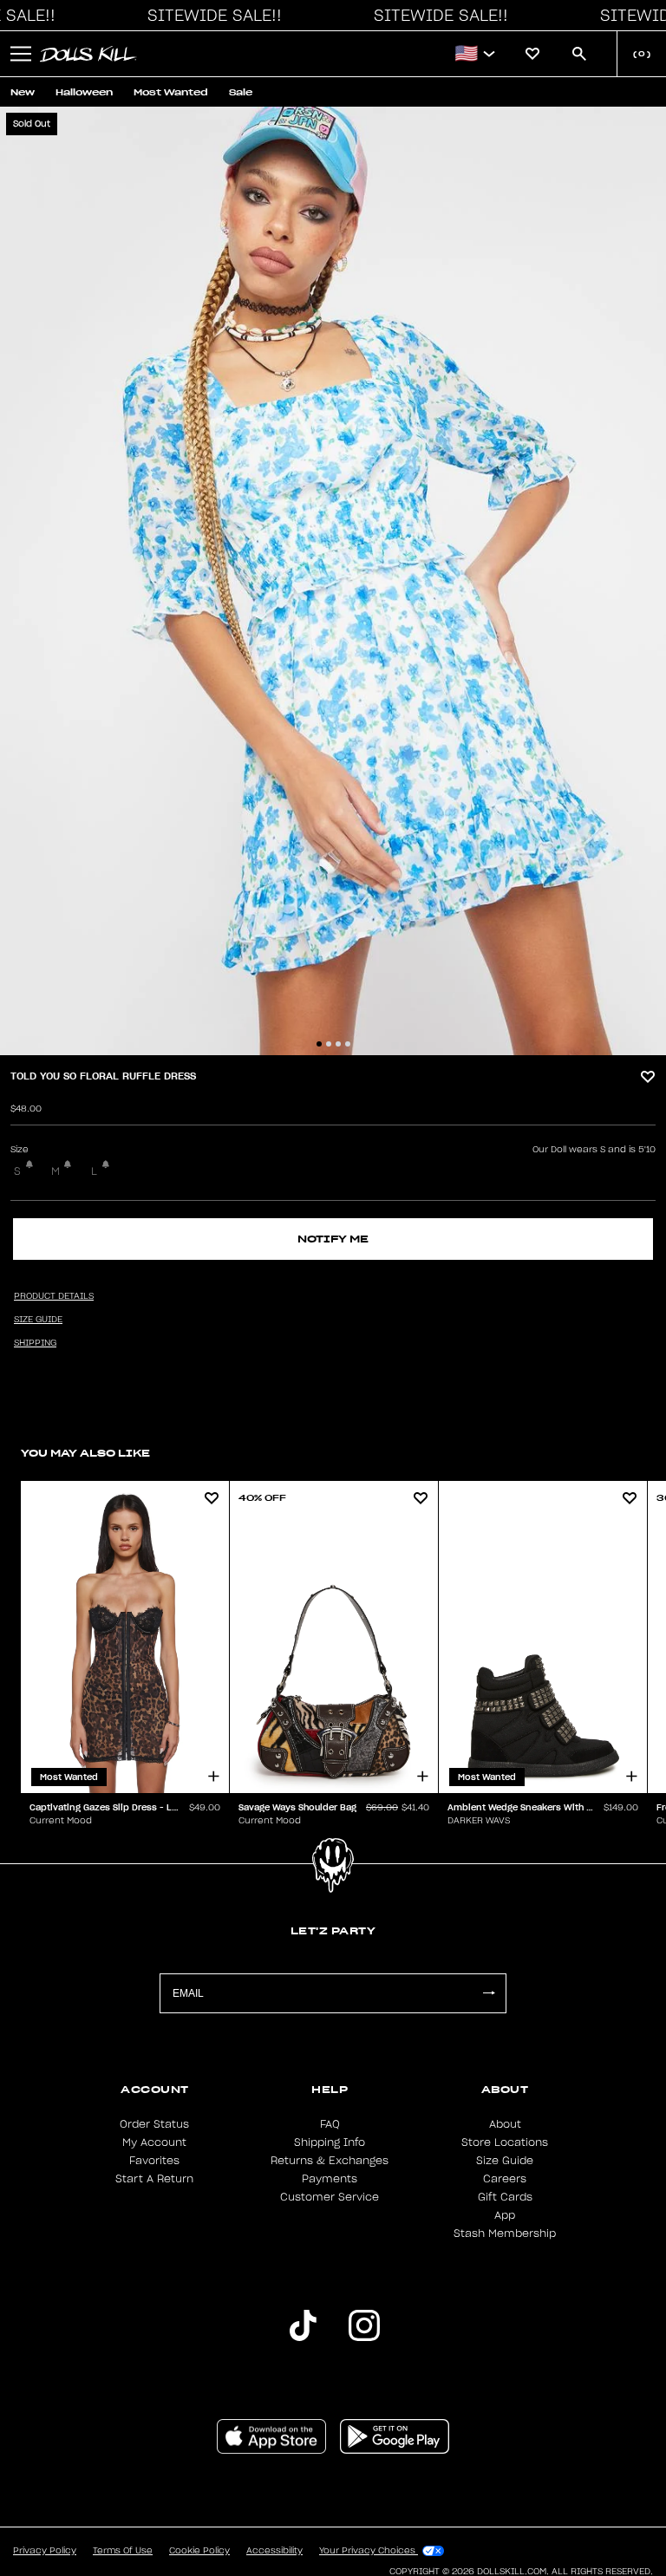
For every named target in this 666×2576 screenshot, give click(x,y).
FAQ (330, 2124)
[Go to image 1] (319, 1044)
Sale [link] (241, 92)
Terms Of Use (123, 2551)
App (505, 2215)
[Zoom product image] (333, 581)
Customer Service (330, 2197)
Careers (505, 2179)
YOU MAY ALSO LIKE (85, 1453)
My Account (154, 2142)
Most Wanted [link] (171, 92)
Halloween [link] (84, 92)
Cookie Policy (199, 2551)
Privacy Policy (45, 2551)
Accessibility (274, 2551)
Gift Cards (505, 2197)
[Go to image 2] (329, 1044)
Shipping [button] (35, 1343)
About (505, 2124)
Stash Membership (505, 2234)
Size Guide (505, 2161)
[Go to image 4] (348, 1044)
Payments (330, 2179)
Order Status (154, 2124)
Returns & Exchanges (330, 2161)
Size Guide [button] (38, 1320)
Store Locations (505, 2142)
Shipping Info (330, 2142)
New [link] (23, 92)
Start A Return (154, 2179)
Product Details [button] (54, 1296)
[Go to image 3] (338, 1044)
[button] (210, 16)
